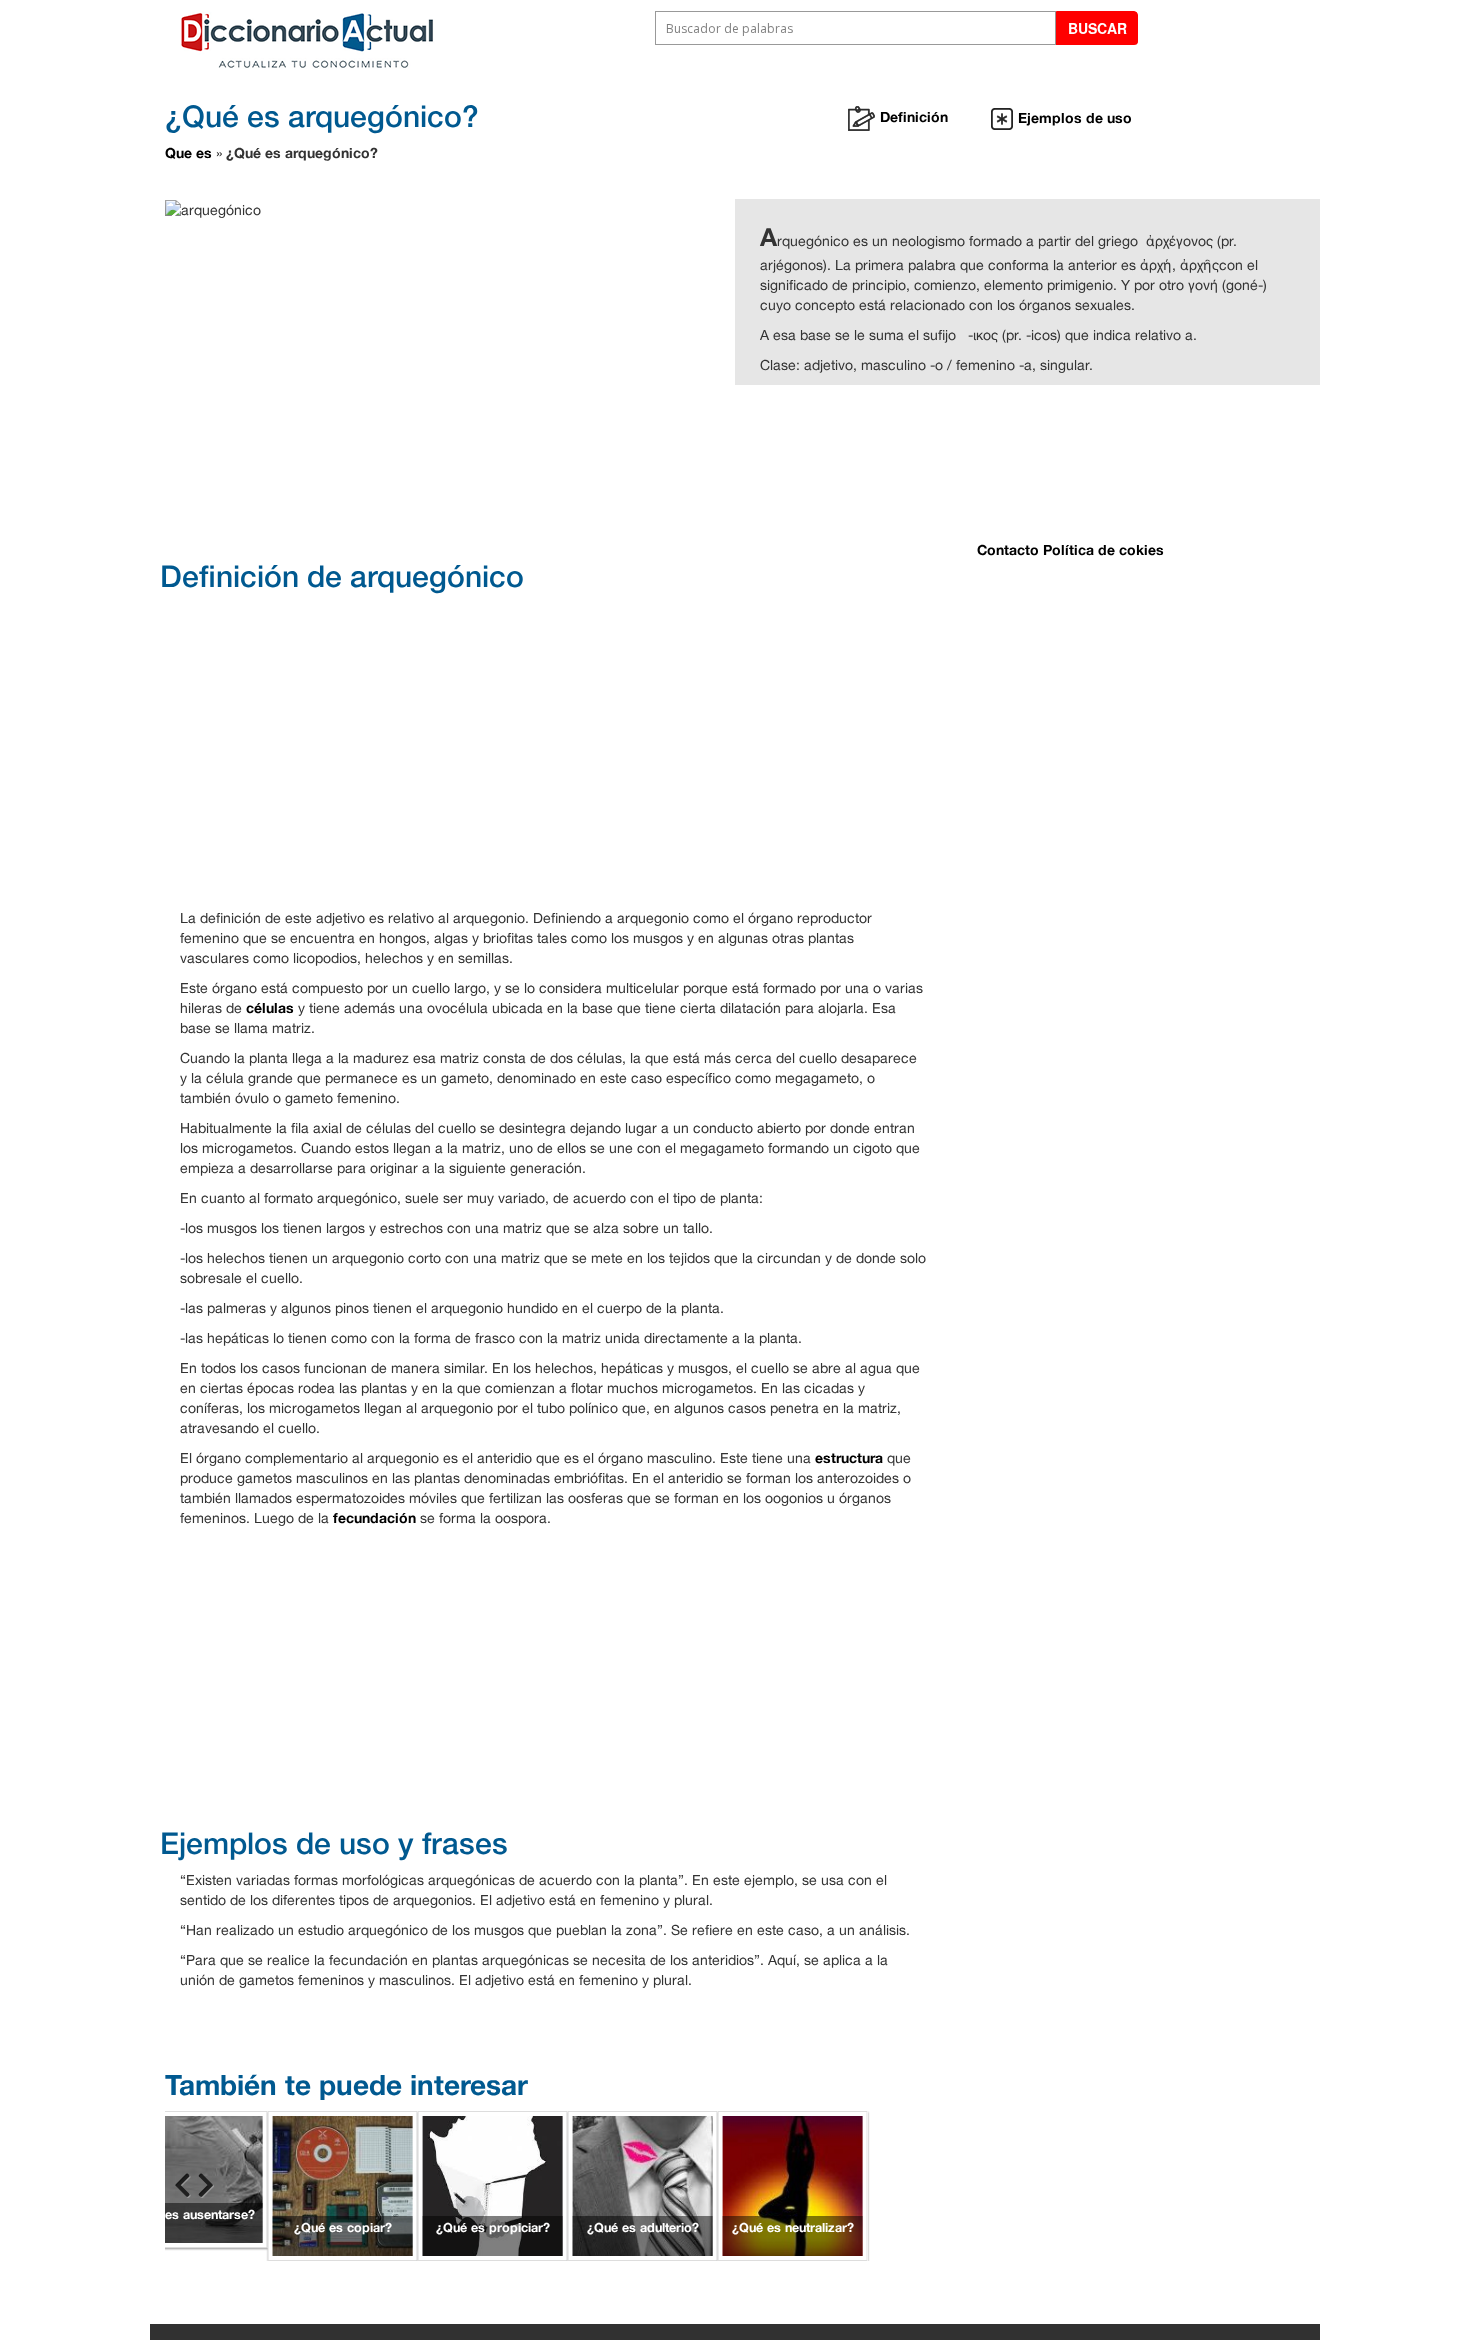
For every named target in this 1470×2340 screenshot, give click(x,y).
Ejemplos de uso (1075, 117)
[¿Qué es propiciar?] (493, 2184)
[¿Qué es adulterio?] (643, 2184)
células (270, 1007)
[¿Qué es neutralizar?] (793, 2184)
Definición (914, 116)
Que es (188, 152)
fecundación (374, 1517)
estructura (849, 1457)
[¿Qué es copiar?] (343, 2184)
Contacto (1008, 549)
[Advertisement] (665, 470)
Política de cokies (1103, 549)
